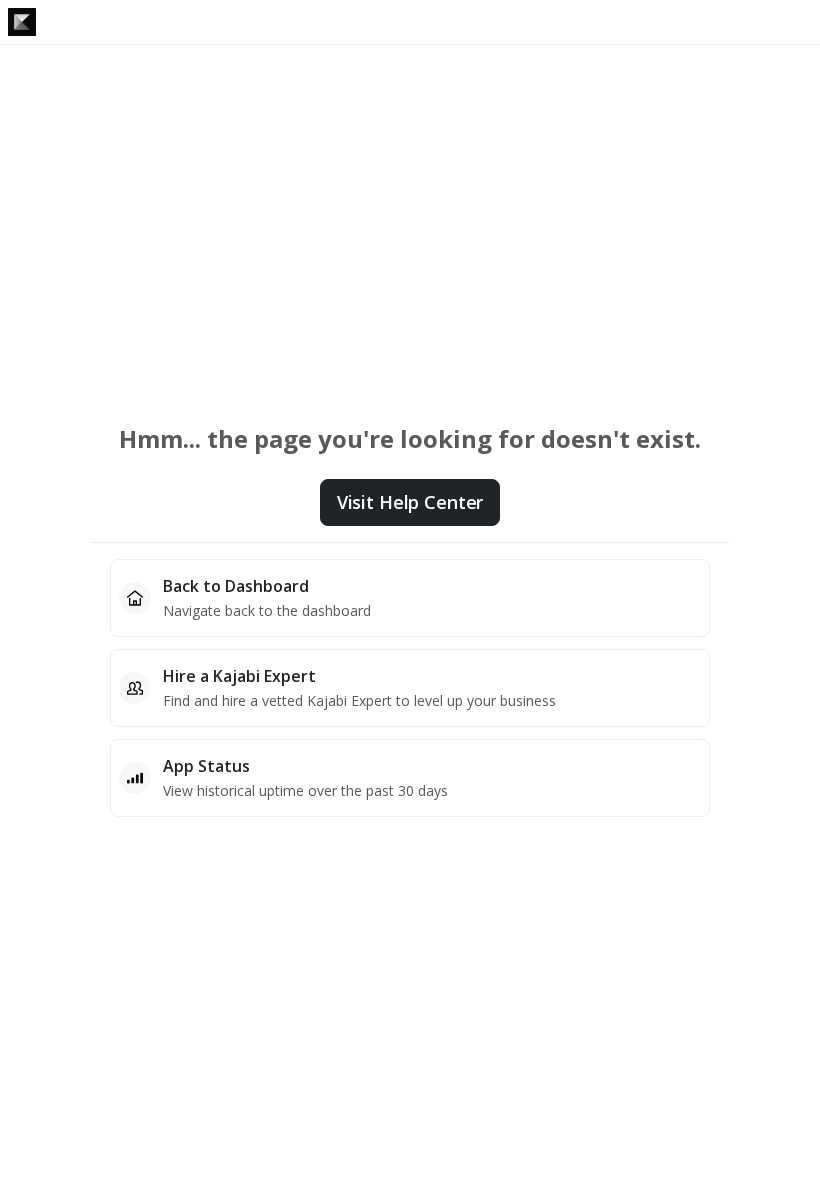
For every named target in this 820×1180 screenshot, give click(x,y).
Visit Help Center (410, 502)
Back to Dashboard (236, 586)
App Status (206, 766)
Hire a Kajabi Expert (239, 676)
